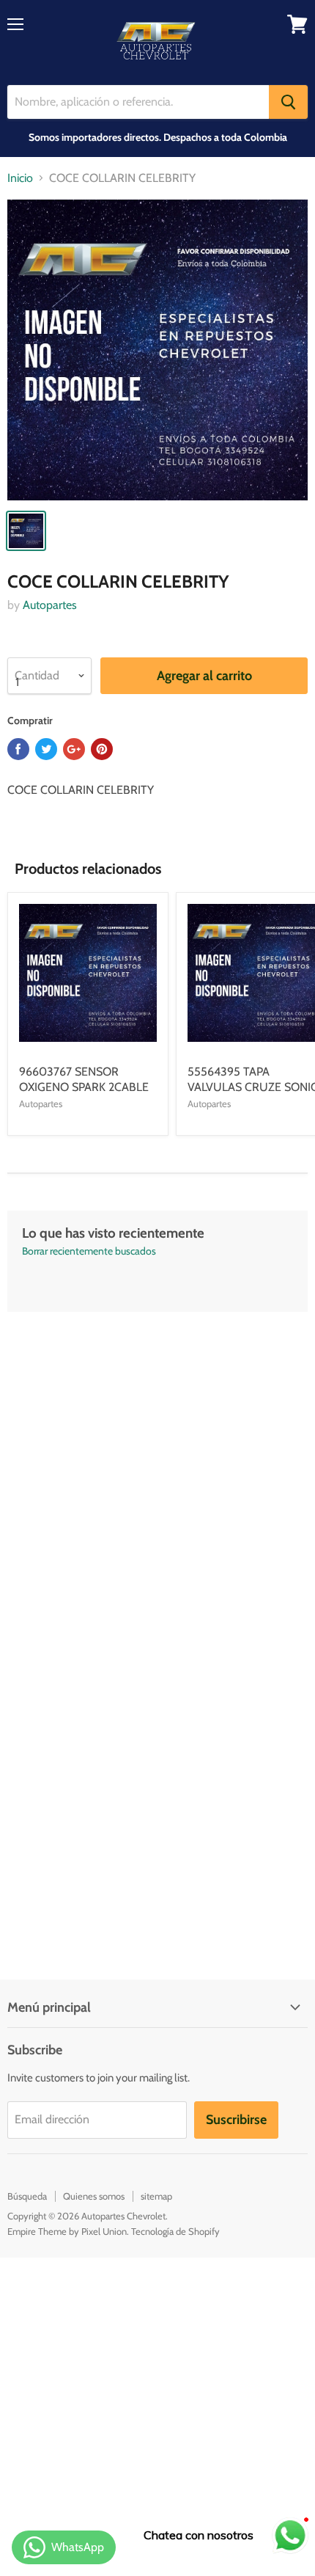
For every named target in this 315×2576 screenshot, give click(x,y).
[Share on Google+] (74, 749)
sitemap (156, 2196)
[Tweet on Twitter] (46, 749)
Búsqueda (27, 2196)
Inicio (20, 178)
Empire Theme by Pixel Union (67, 2231)
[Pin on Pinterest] (102, 749)
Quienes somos (94, 2196)
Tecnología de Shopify (175, 2231)
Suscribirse (236, 2120)
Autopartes (50, 605)
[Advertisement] (157, 1470)
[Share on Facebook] (18, 749)
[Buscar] (288, 102)
